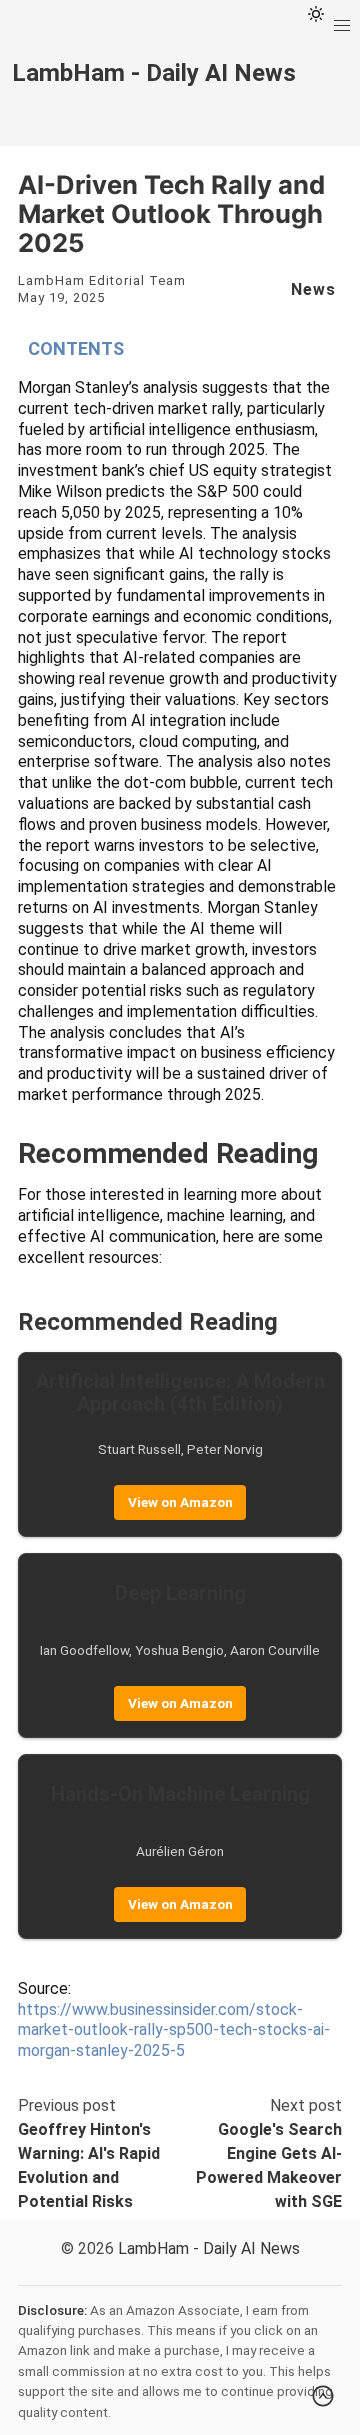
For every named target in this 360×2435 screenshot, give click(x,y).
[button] (342, 26)
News (313, 289)
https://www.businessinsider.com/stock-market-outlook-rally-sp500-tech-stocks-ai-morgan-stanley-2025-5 (174, 2030)
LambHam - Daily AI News (209, 2248)
